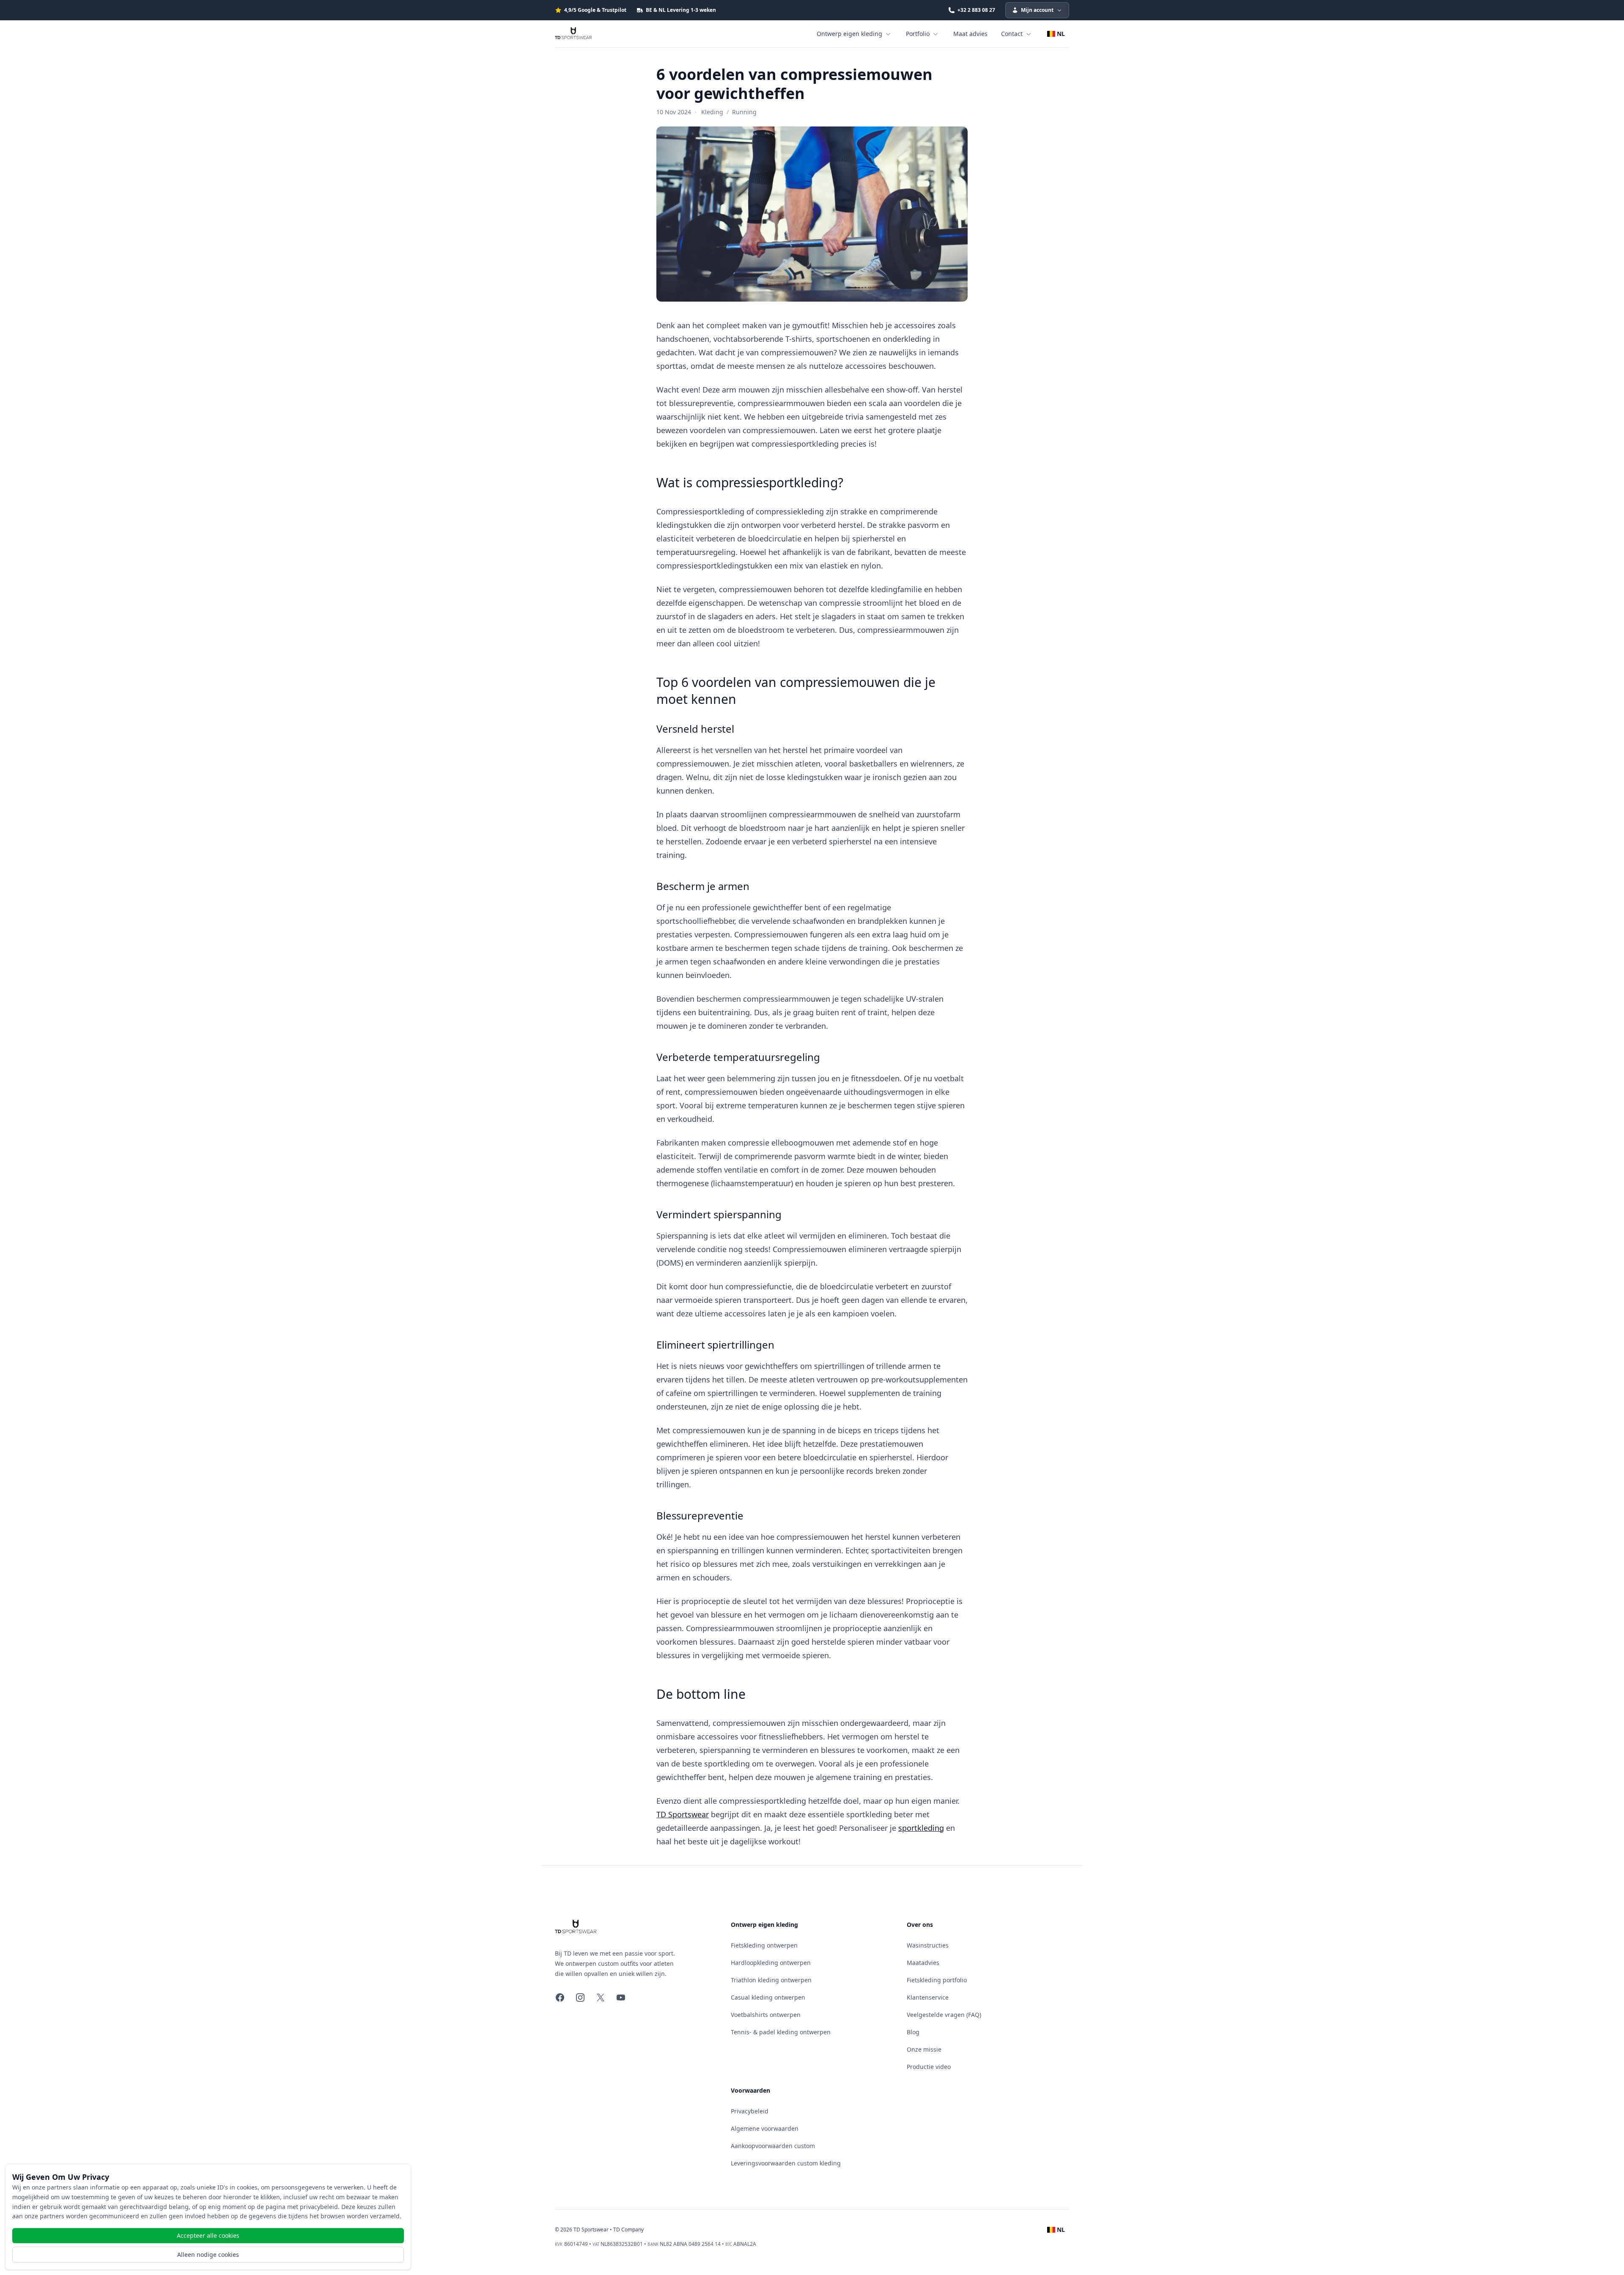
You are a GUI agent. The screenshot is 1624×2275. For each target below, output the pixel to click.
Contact (1012, 34)
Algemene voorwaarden (765, 2128)
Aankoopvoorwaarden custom (773, 2146)
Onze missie (924, 2049)
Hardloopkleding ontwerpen (771, 1963)
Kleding (712, 112)
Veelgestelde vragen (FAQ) (944, 2015)
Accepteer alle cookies (208, 2235)
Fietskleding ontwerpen (764, 1945)
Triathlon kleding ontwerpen (771, 1980)
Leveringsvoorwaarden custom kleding (786, 2163)
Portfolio (918, 34)
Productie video (929, 2067)
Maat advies (970, 34)
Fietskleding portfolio (937, 1980)
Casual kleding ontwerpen (768, 1997)
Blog (913, 2032)
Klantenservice (928, 1997)
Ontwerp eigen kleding (849, 34)
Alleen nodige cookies (208, 2254)
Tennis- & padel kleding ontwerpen (781, 2032)
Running (744, 112)
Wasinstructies (928, 1945)
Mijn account (1037, 10)
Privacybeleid (750, 2111)
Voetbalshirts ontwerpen (766, 2015)
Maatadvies (923, 1963)
